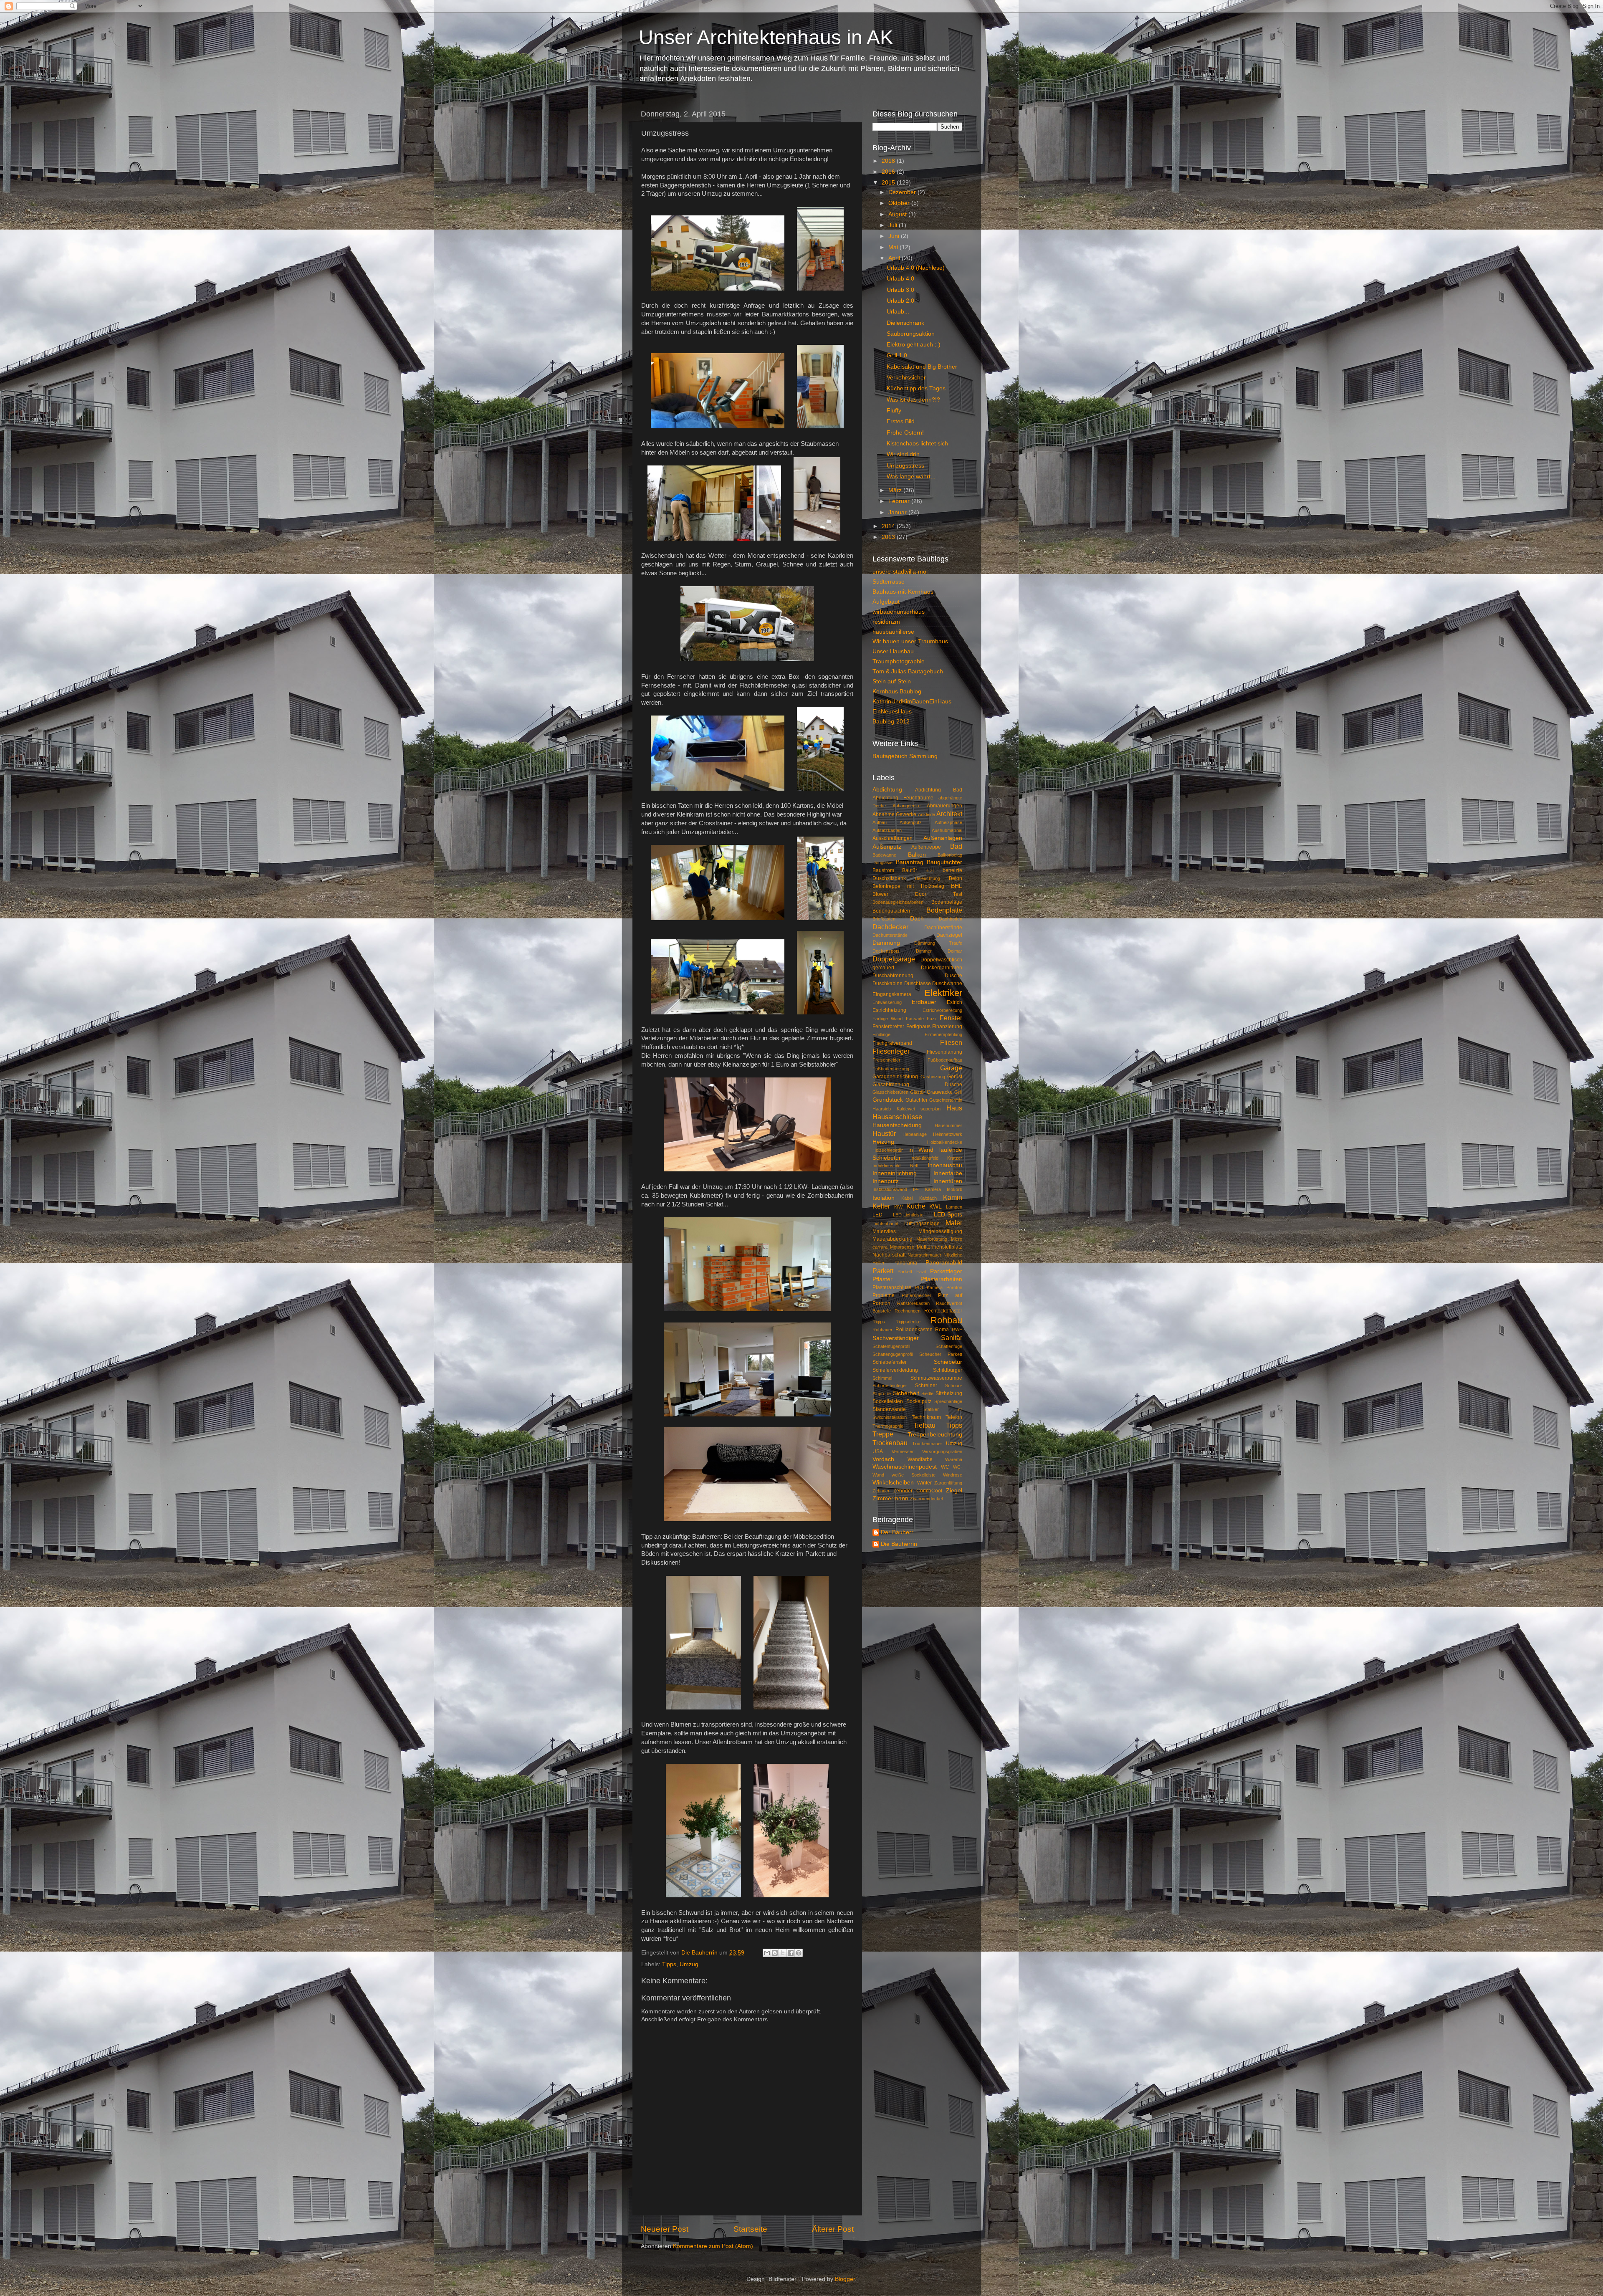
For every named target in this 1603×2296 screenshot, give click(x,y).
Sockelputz (919, 1401)
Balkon (917, 855)
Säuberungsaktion (911, 334)
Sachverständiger (896, 1338)
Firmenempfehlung (943, 1034)
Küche (916, 1206)
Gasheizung (933, 1077)
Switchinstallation (890, 1417)
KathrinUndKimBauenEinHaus (912, 702)
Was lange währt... (911, 477)
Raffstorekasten (913, 1303)
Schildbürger (948, 1370)
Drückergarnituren (942, 968)
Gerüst (955, 1077)
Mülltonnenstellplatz (939, 1247)
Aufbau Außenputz (897, 822)
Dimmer (924, 951)
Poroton (954, 1287)
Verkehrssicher (906, 378)
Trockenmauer (927, 1444)
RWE (957, 1330)
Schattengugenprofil (893, 1354)
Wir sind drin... (906, 454)
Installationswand (890, 1189)
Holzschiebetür (888, 1150)
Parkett (883, 1271)
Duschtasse (918, 984)
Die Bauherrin (899, 1544)
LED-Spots (948, 1215)
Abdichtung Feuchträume (903, 798)
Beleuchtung (928, 878)
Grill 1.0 (897, 355)
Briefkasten (884, 919)
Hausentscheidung (897, 1125)
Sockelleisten (888, 1401)
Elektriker (943, 993)
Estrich (954, 1002)
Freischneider (886, 1060)
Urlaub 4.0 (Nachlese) (916, 268)
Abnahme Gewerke (894, 814)
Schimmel (882, 1378)
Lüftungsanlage (922, 1224)
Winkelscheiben (893, 1483)
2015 (889, 183)
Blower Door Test (917, 894)
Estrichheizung (889, 1010)
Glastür (918, 1092)
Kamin (953, 1197)
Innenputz (886, 1181)
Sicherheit (906, 1393)
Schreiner (926, 1386)
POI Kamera (929, 1287)
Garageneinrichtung (895, 1077)
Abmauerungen (944, 806)
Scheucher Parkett (941, 1354)
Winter (924, 1483)
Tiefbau (924, 1425)
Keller (881, 1206)
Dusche (953, 976)
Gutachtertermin (946, 1100)
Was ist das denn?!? (913, 400)
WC (945, 1467)
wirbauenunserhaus (899, 612)
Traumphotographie (899, 661)
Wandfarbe (920, 1459)
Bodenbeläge (947, 902)
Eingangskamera (892, 994)
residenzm (886, 622)
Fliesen (951, 1042)
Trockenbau (890, 1443)
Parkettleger (946, 1271)
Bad (956, 846)
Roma (942, 1330)
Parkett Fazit (912, 1272)
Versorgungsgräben (942, 1451)
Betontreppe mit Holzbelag (908, 886)
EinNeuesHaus (892, 712)
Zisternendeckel (926, 1499)
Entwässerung (887, 1002)
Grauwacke (940, 1092)
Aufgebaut (886, 602)
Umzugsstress (905, 466)
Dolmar (955, 951)
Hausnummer (948, 1125)
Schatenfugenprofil (891, 1346)
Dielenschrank (905, 323)
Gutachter (917, 1100)
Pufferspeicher (917, 1295)
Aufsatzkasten (887, 830)
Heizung (883, 1142)
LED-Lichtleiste (908, 1215)
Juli (894, 225)
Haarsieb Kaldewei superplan (906, 1109)
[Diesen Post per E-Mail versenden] (767, 1953)
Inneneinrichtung (895, 1173)
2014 (889, 526)
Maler (954, 1223)
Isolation (884, 1198)
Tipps (669, 1964)
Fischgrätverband (892, 1043)
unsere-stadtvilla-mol (900, 572)
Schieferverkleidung (895, 1370)
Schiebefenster (890, 1362)
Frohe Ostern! (905, 433)
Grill (958, 1092)
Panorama (905, 1263)
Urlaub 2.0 (900, 301)
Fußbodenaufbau (945, 1060)
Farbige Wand (887, 1019)
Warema (954, 1459)
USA (878, 1451)
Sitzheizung (949, 1393)
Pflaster (882, 1279)
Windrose (953, 1475)
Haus (954, 1108)
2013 (889, 537)
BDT (930, 870)
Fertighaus (918, 1027)
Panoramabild (944, 1263)
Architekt (949, 814)
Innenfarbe (948, 1173)
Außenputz (887, 847)
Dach (917, 919)
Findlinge (881, 1034)
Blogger (845, 2279)
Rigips (879, 1322)
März (896, 490)
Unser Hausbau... (896, 651)
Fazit (932, 1019)
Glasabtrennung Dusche (917, 1085)
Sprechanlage (948, 1401)
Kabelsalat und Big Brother (922, 367)
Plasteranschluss (892, 1287)
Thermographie (888, 1426)
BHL (957, 886)
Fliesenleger (891, 1051)
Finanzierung (947, 1027)
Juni (895, 236)
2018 (889, 161)
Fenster (951, 1018)
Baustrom (883, 870)
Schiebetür (948, 1362)
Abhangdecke (906, 806)
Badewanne (884, 855)
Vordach (883, 1459)
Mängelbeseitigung (940, 1231)
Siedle (927, 1393)
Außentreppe (926, 847)
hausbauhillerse (893, 632)
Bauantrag (910, 862)
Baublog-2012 (891, 722)
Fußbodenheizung (891, 1069)
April (895, 258)
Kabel (907, 1198)
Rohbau (946, 1320)
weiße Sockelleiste (914, 1475)
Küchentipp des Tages (916, 388)
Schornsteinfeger (890, 1386)
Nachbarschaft (889, 1255)
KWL (936, 1207)
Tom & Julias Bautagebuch (908, 671)
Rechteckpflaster (943, 1311)
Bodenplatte (944, 910)
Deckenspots (886, 951)
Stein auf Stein (892, 681)
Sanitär (952, 1338)
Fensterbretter (888, 1027)
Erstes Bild (901, 421)
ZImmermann (890, 1498)
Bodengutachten (891, 911)
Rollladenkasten (914, 1330)
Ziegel (954, 1491)
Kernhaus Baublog (897, 692)
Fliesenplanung (944, 1052)
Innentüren (948, 1181)
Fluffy (894, 411)
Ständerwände (889, 1409)
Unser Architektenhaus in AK (766, 37)
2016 (889, 172)
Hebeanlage (915, 1134)
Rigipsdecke (908, 1322)
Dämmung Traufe (938, 943)
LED (877, 1215)
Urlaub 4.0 (900, 279)
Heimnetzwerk (948, 1134)
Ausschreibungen (893, 838)
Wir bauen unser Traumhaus (910, 641)
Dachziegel (949, 935)
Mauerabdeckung (893, 1239)
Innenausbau (945, 1165)
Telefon (954, 1417)
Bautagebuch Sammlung (905, 756)
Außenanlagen (943, 838)
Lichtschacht (885, 1224)
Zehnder (881, 1491)
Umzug (689, 1964)
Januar (898, 512)
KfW (898, 1207)
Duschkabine (887, 984)
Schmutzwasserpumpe (936, 1378)
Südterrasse (889, 582)
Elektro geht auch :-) (914, 345)
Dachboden (951, 919)
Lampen (954, 1207)
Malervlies (884, 1231)
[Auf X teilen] (783, 1953)
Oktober (900, 203)
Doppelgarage (894, 959)
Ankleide (927, 814)
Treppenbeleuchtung (935, 1435)
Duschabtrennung (893, 976)
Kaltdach (928, 1198)
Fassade (915, 1019)
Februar (900, 501)
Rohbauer (882, 1330)
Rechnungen (908, 1311)
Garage (951, 1068)
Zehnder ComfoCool (918, 1491)
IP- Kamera (927, 1189)
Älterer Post (833, 2229)
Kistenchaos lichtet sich (917, 444)
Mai (894, 247)
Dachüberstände (943, 928)
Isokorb (954, 1189)
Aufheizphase (948, 822)
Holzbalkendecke (945, 1142)
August (898, 214)
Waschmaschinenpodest (905, 1467)
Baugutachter (944, 862)
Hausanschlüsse (897, 1117)
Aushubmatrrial (947, 830)
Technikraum (926, 1417)
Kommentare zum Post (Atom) (713, 2246)
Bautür (910, 870)
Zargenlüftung (948, 1483)
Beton (956, 878)
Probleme (884, 1295)
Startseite (750, 2229)
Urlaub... (898, 312)
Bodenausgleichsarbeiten (898, 902)
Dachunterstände (890, 935)
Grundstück (888, 1100)
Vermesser (903, 1451)
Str (959, 1409)
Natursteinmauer (924, 1255)
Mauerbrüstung (932, 1239)
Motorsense (902, 1247)
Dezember (903, 192)
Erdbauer (924, 1002)
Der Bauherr (897, 1532)
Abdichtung (887, 790)
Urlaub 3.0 (900, 290)
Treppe (883, 1434)
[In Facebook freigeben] (791, 1953)
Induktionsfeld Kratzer (937, 1158)
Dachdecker (890, 927)
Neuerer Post (665, 2229)
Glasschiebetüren (890, 1092)
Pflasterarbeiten (941, 1279)
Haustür (884, 1133)
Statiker (931, 1409)
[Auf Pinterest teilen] (799, 1953)
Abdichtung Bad (939, 790)
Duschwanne (947, 984)
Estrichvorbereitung (942, 1010)
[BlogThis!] (775, 1953)
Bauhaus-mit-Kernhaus (903, 592)
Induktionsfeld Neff (895, 1166)
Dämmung (886, 943)
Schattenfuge (949, 1346)
